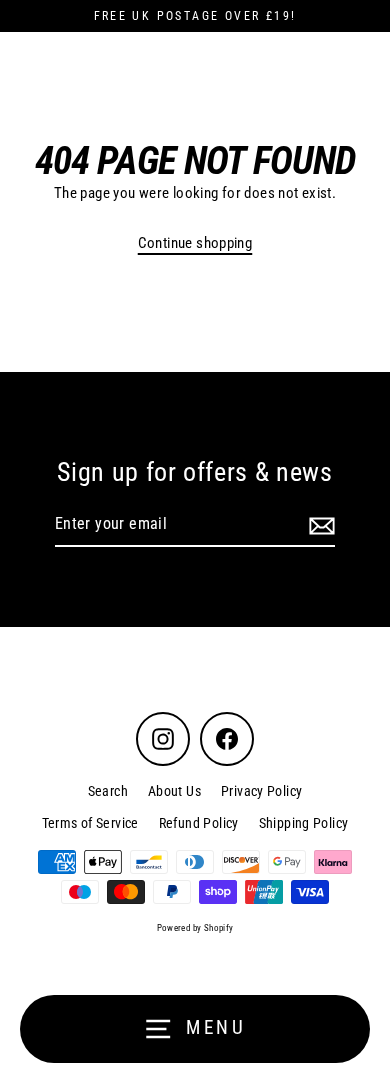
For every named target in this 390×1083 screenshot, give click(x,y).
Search (108, 791)
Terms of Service (90, 823)
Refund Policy (199, 823)
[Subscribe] (319, 525)
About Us (174, 791)
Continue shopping (195, 243)
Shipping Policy (304, 823)
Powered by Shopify (195, 928)
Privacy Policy (261, 791)
